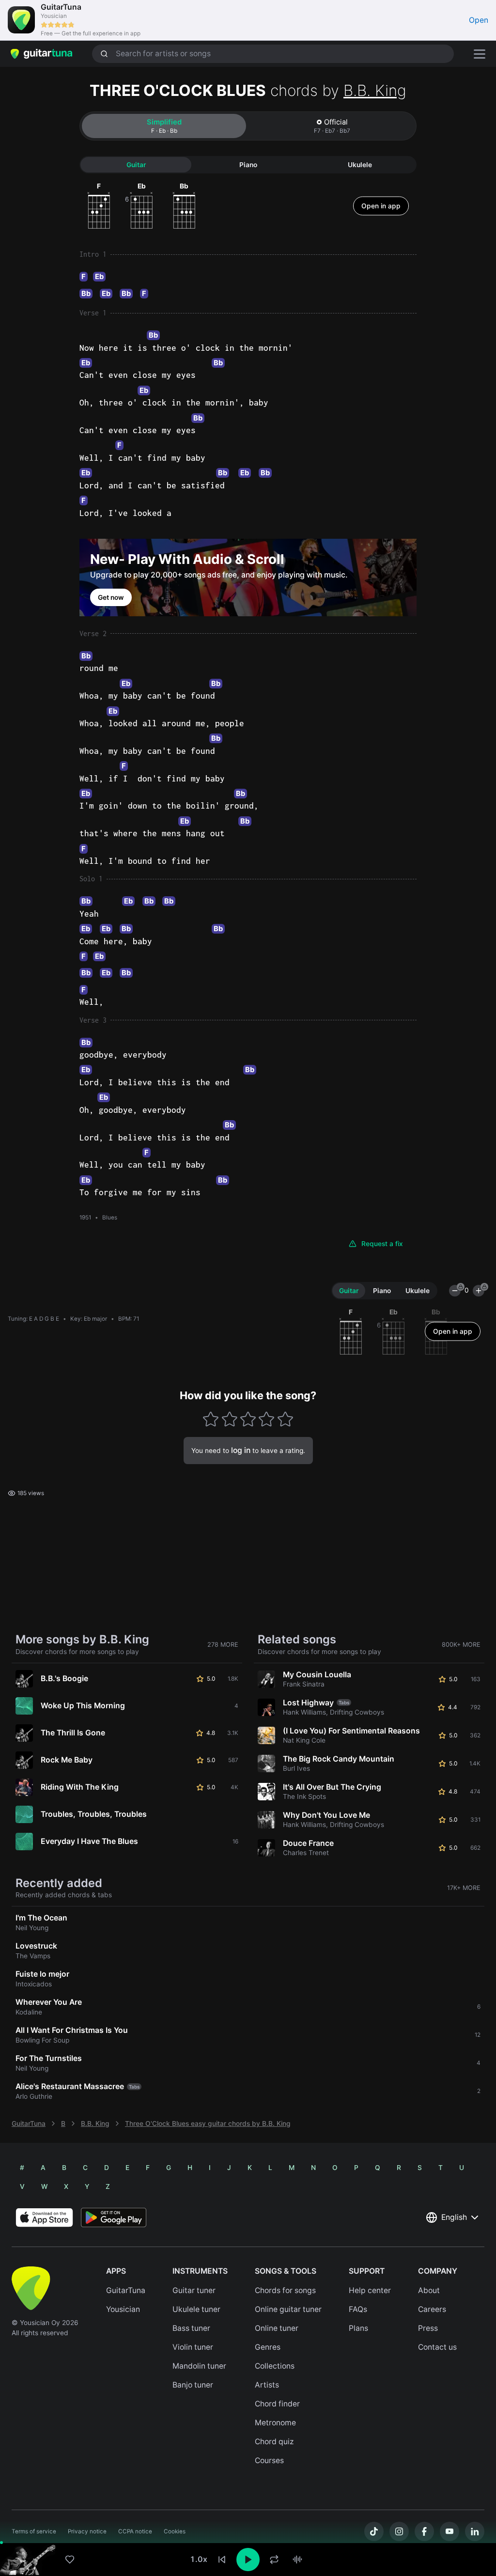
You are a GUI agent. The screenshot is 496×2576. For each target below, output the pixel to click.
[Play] (248, 2560)
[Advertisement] (248, 2512)
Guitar (136, 165)
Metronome (275, 2423)
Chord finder (277, 2404)
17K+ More (464, 1888)
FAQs (358, 2309)
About (429, 2290)
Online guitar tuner (288, 2309)
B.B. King (375, 90)
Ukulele (360, 165)
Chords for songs (285, 2290)
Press (428, 2328)
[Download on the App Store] (44, 2217)
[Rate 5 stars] (285, 1419)
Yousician (123, 2309)
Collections (275, 2366)
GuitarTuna (29, 2123)
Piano (248, 165)
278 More (223, 1645)
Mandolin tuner (199, 2366)
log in (241, 1450)
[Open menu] (480, 54)
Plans (358, 2328)
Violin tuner (193, 2347)
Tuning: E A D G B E (33, 1319)
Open (479, 20)
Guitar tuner (194, 2290)
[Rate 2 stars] (229, 1419)
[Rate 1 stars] (211, 1419)
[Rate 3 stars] (248, 1419)
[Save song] (70, 2560)
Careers (432, 2309)
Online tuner (277, 2328)
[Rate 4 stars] (267, 1419)
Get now (111, 597)
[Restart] (222, 2560)
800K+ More (461, 1645)
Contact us (437, 2347)
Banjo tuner (193, 2385)
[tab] (164, 126)
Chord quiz (274, 2442)
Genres (268, 2347)
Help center (370, 2290)
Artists (267, 2385)
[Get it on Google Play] (114, 2217)
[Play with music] (297, 2560)
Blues (110, 1218)
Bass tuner (191, 2328)
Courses (269, 2460)
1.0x (199, 2559)
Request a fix (382, 1244)
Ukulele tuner (196, 2309)
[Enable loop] (274, 2560)
